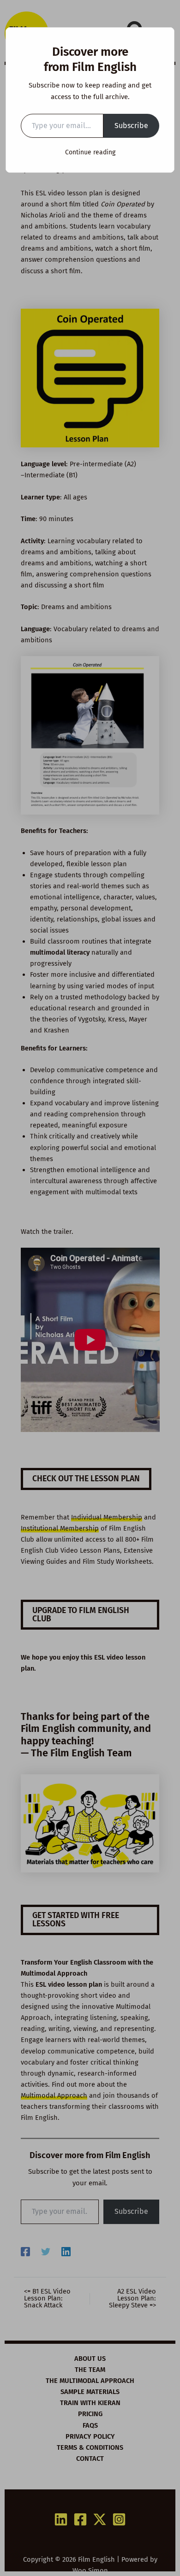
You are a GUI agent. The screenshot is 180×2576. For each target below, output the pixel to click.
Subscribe (131, 126)
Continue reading (90, 152)
